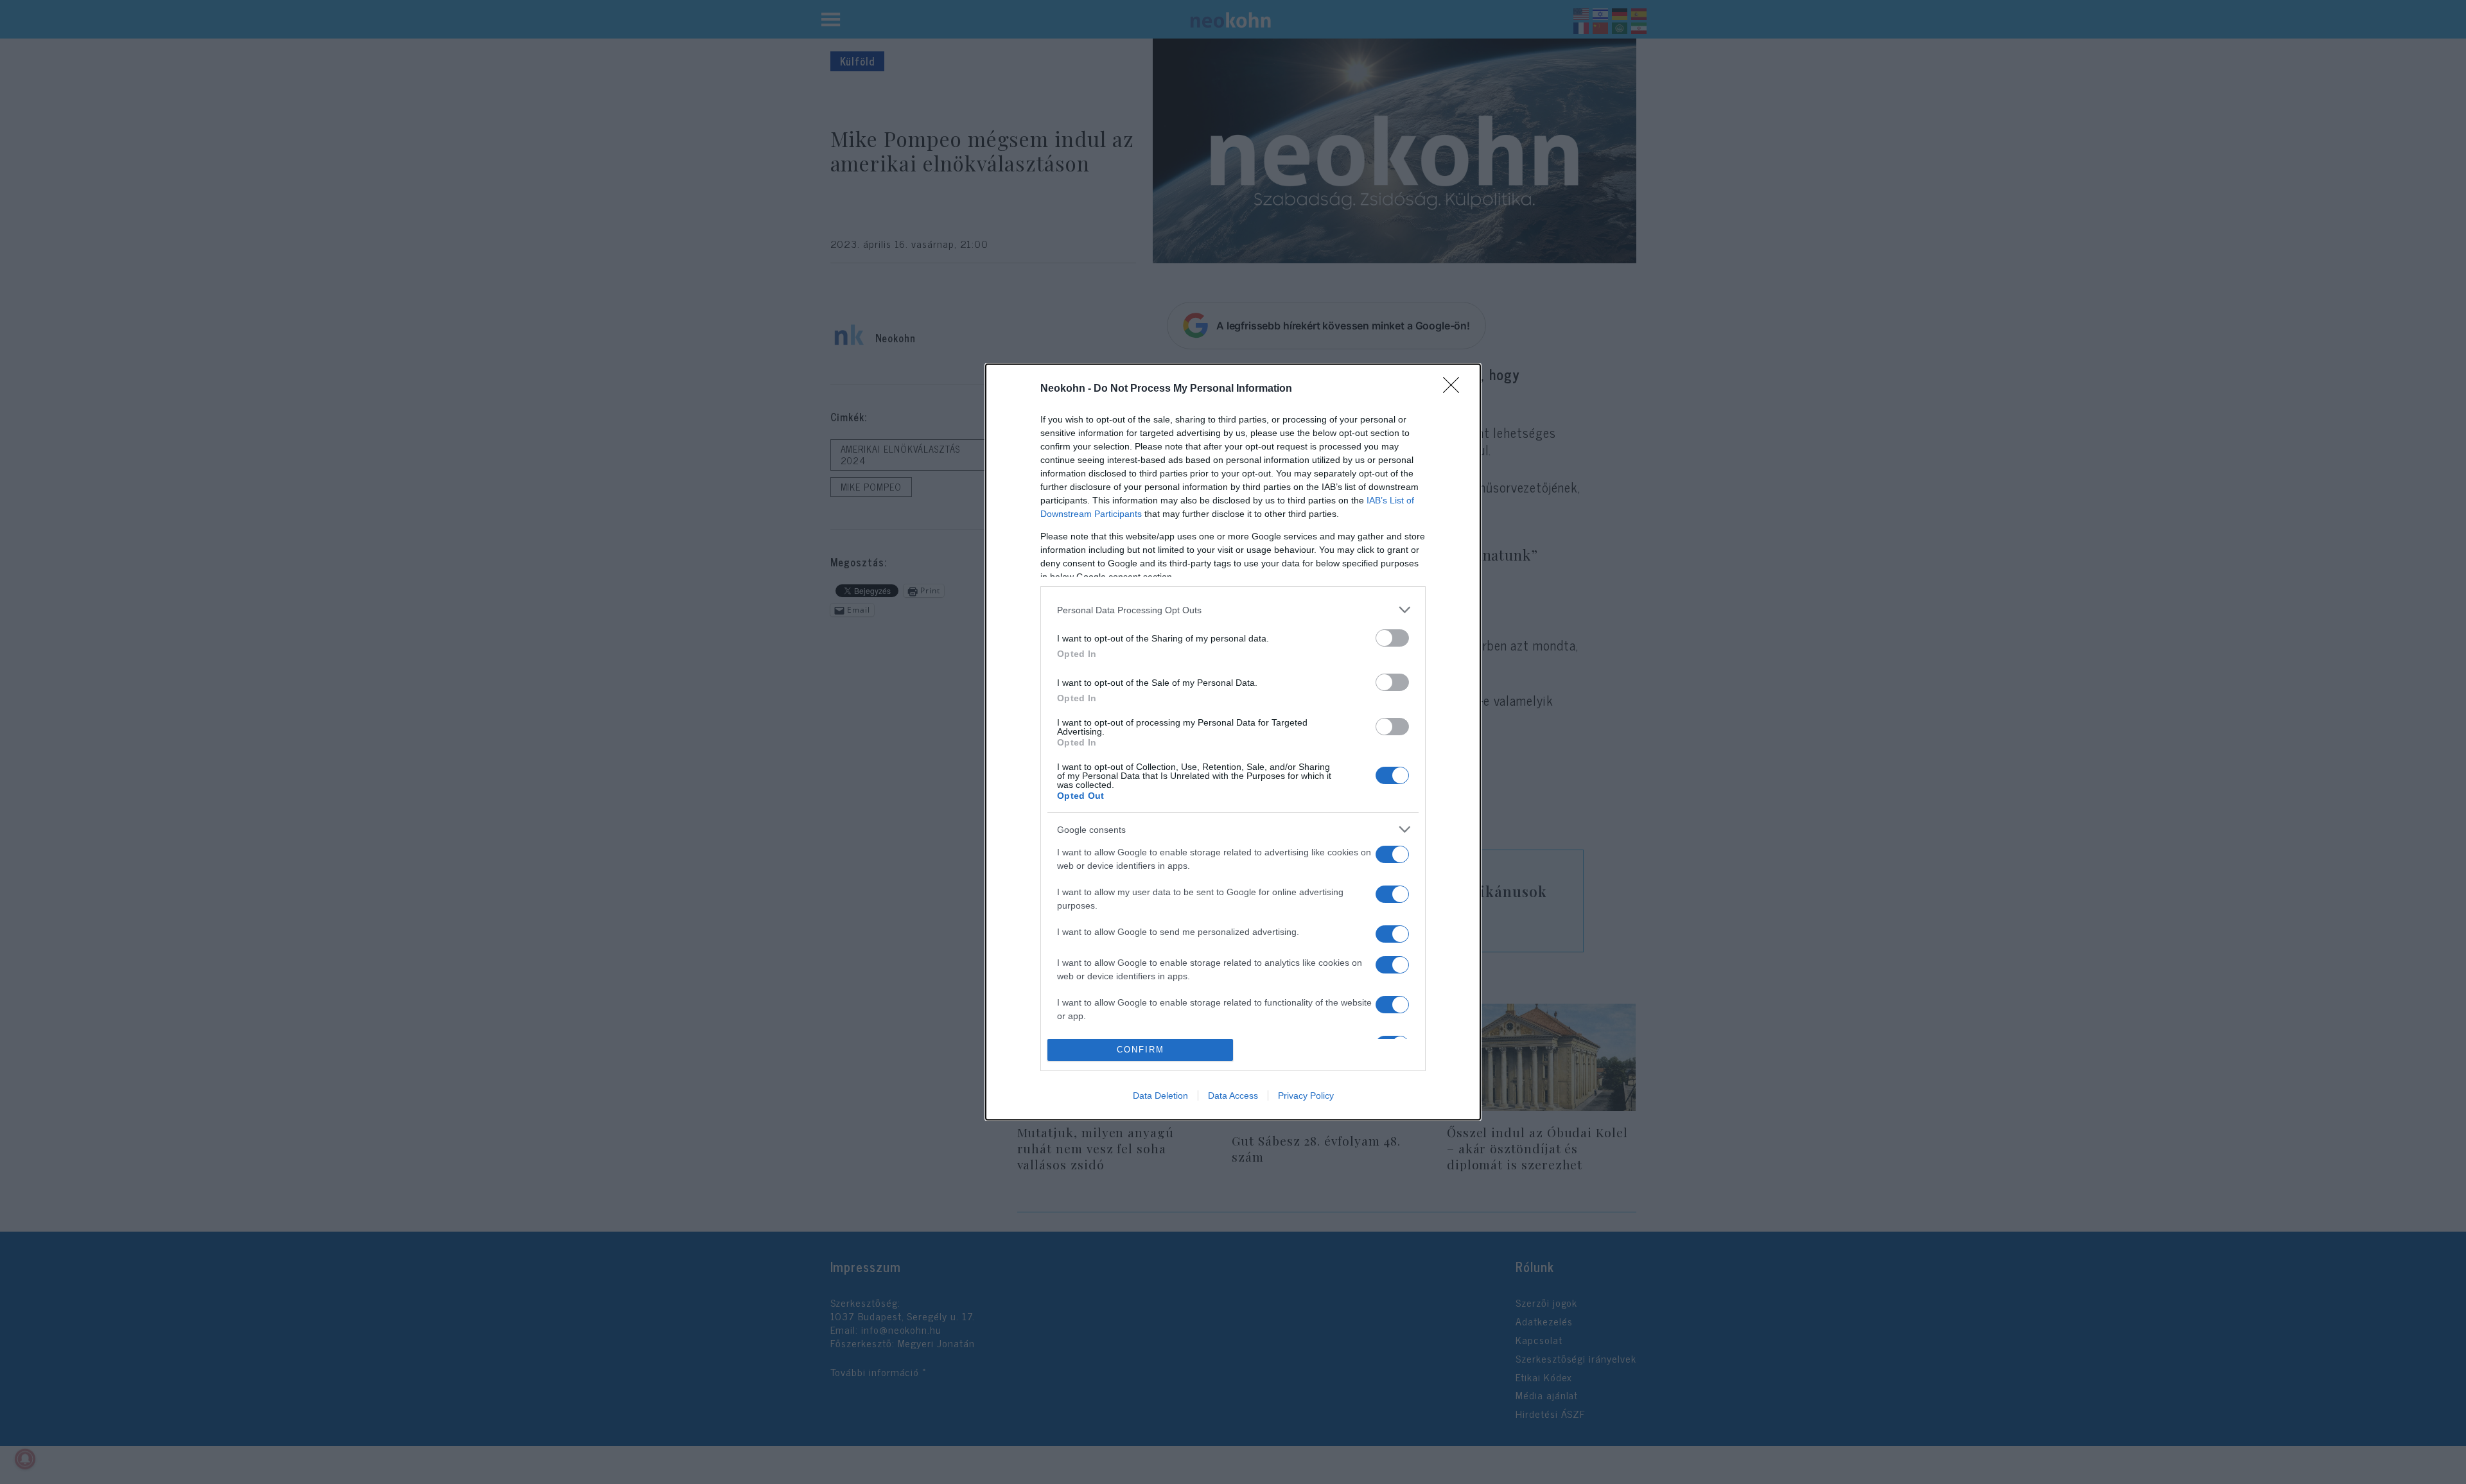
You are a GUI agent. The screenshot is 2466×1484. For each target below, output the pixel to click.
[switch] (1392, 638)
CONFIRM (1141, 1050)
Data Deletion (1160, 1096)
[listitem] (1233, 610)
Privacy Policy (1306, 1096)
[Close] (1455, 389)
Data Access (1233, 1096)
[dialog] (1233, 742)
